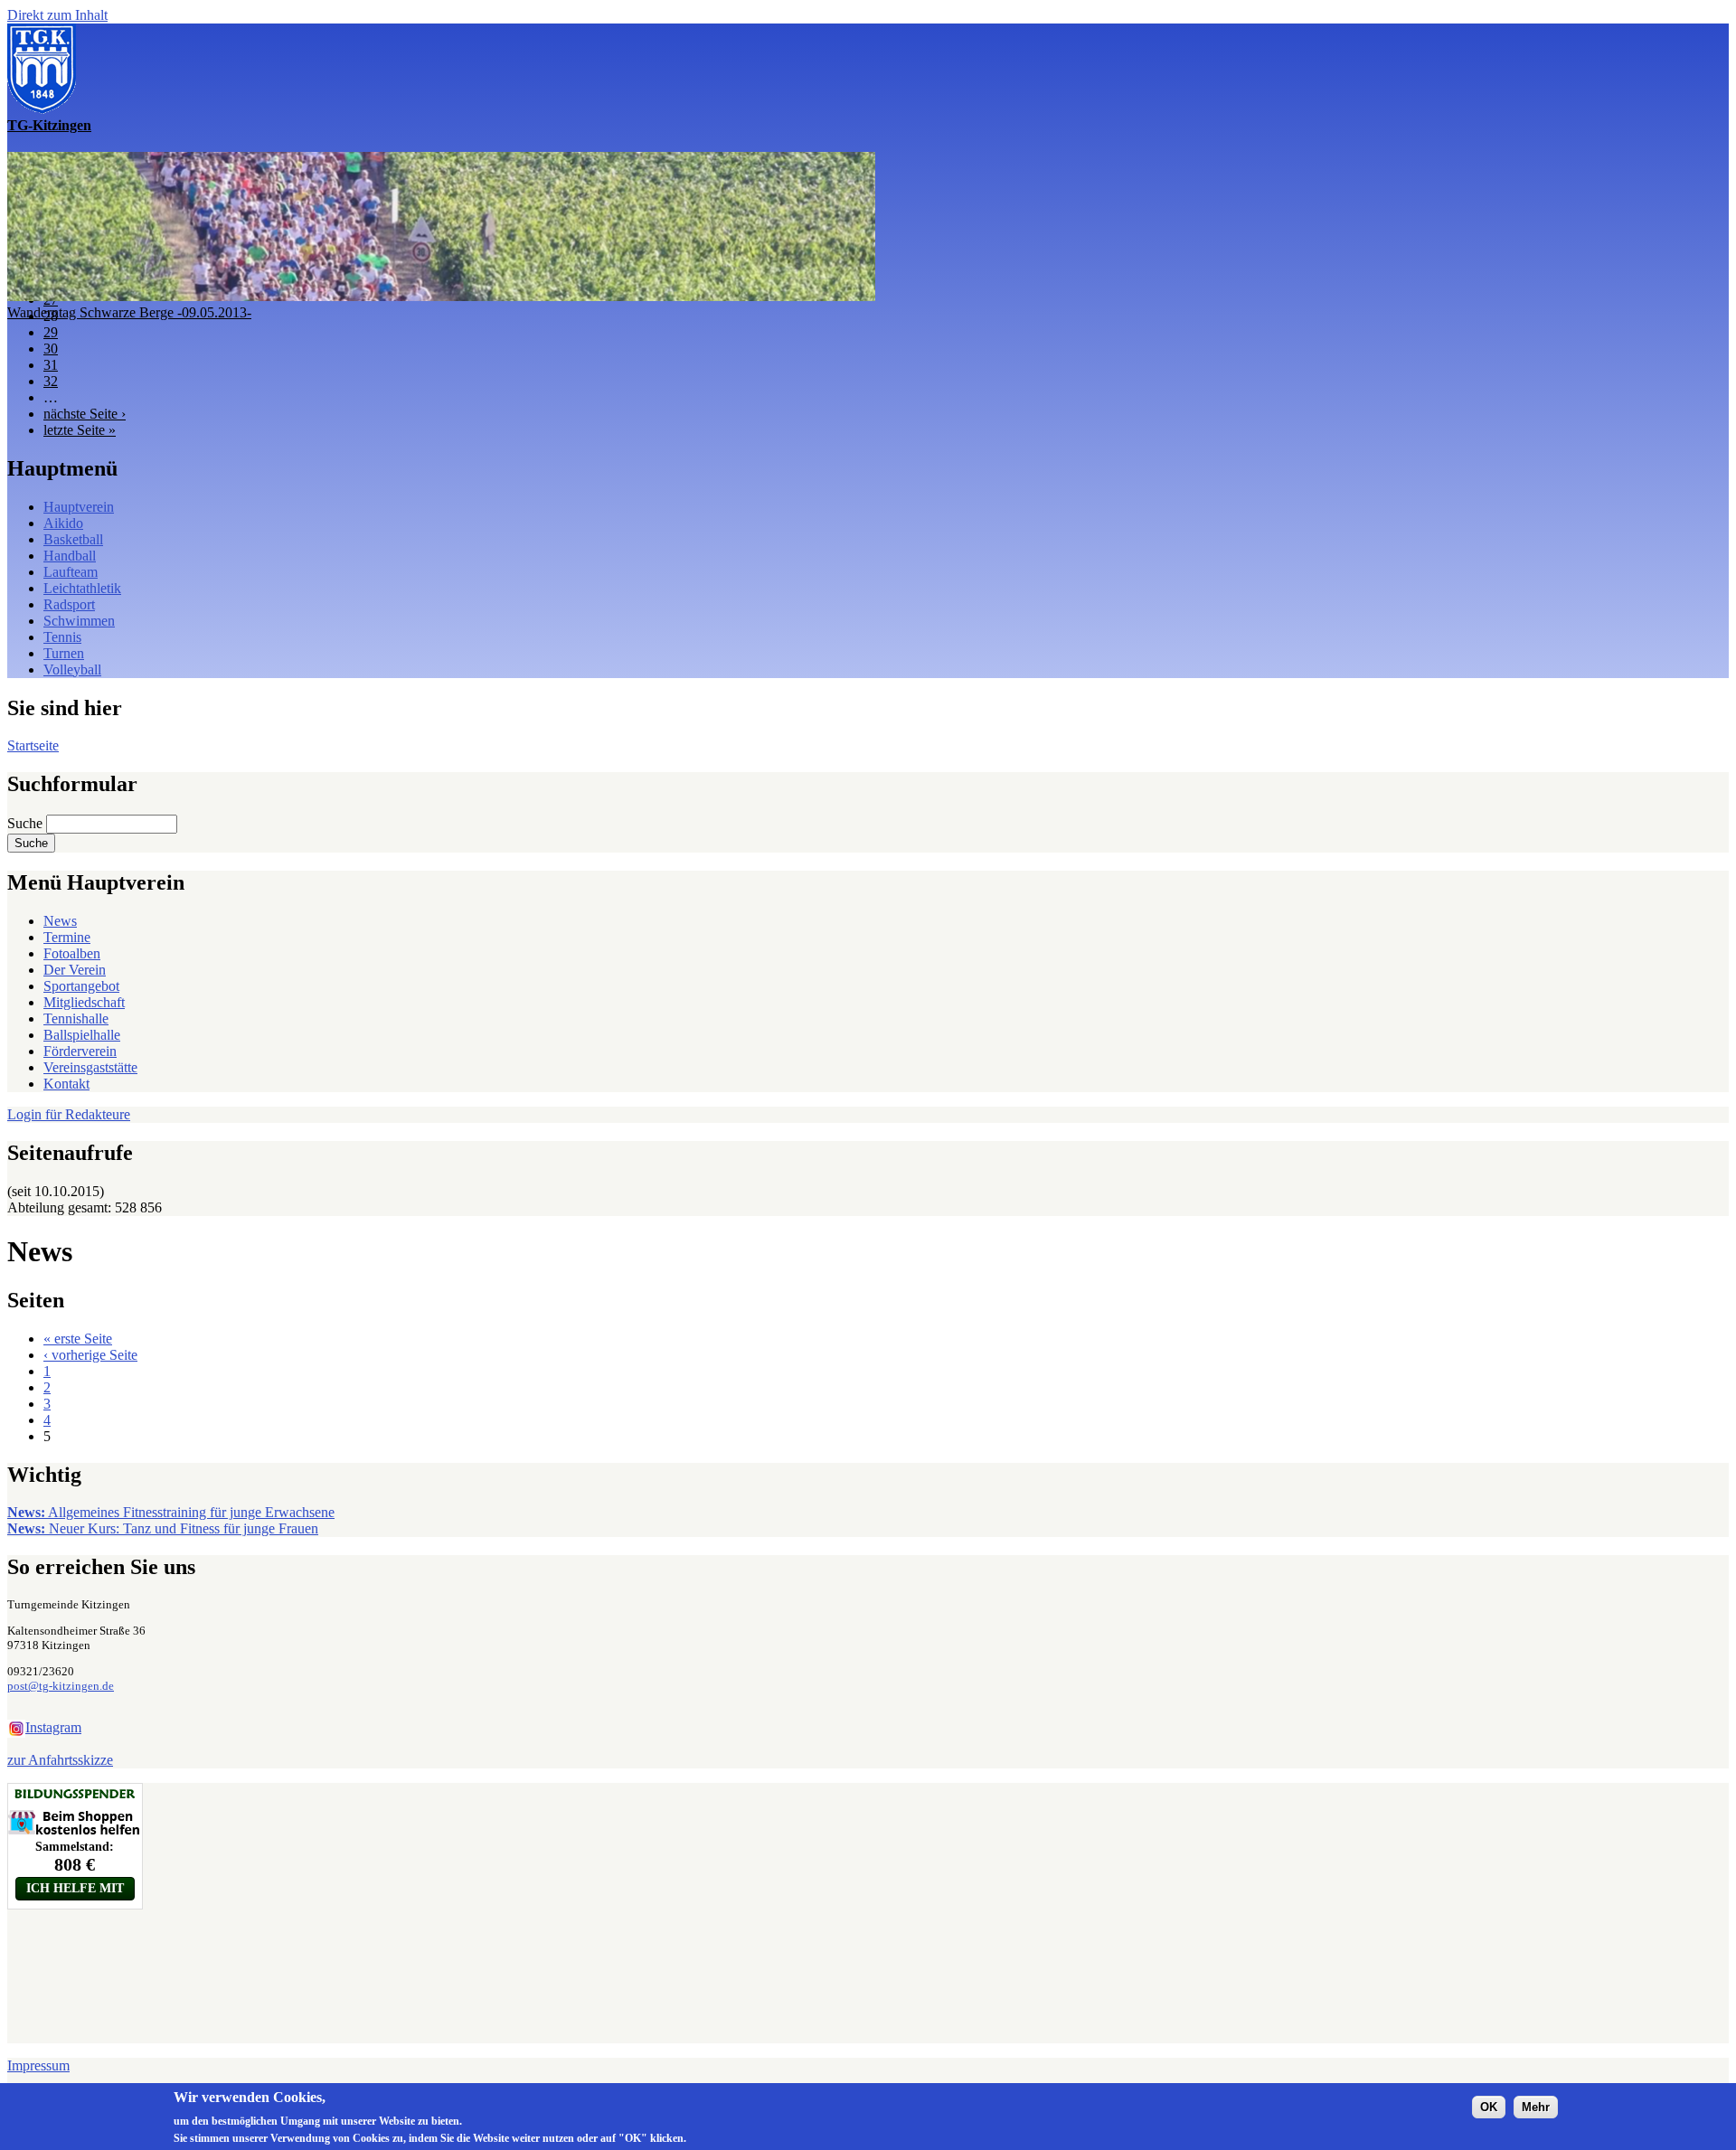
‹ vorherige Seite (90, 1355)
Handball (70, 556)
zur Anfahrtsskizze (60, 1760)
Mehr (1536, 2106)
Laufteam (71, 572)
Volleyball (72, 670)
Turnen (64, 653)
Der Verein (75, 970)
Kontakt (66, 1084)
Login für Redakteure (69, 1114)
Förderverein (80, 1051)
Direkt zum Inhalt (57, 15)
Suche (27, 823)
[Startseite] (42, 109)
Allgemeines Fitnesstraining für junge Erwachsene (171, 1512)
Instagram (53, 1727)
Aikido (63, 523)
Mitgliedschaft (84, 1002)
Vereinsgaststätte (90, 1067)
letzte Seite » (80, 430)
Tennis (62, 637)
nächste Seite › (85, 414)
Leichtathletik (82, 588)
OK (1489, 2106)
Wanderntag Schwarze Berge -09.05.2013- (129, 312)
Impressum (38, 2065)
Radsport (69, 604)
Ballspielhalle (82, 1035)
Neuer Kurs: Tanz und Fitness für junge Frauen (163, 1528)
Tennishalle (76, 1018)
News (60, 921)
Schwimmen (79, 621)
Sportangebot (81, 986)
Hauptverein (79, 507)
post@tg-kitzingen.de (61, 1686)
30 (51, 349)
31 (51, 365)
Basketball (73, 539)
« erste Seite (78, 1339)
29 (51, 332)
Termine (67, 937)
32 (51, 381)
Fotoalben (72, 953)
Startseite (33, 745)
